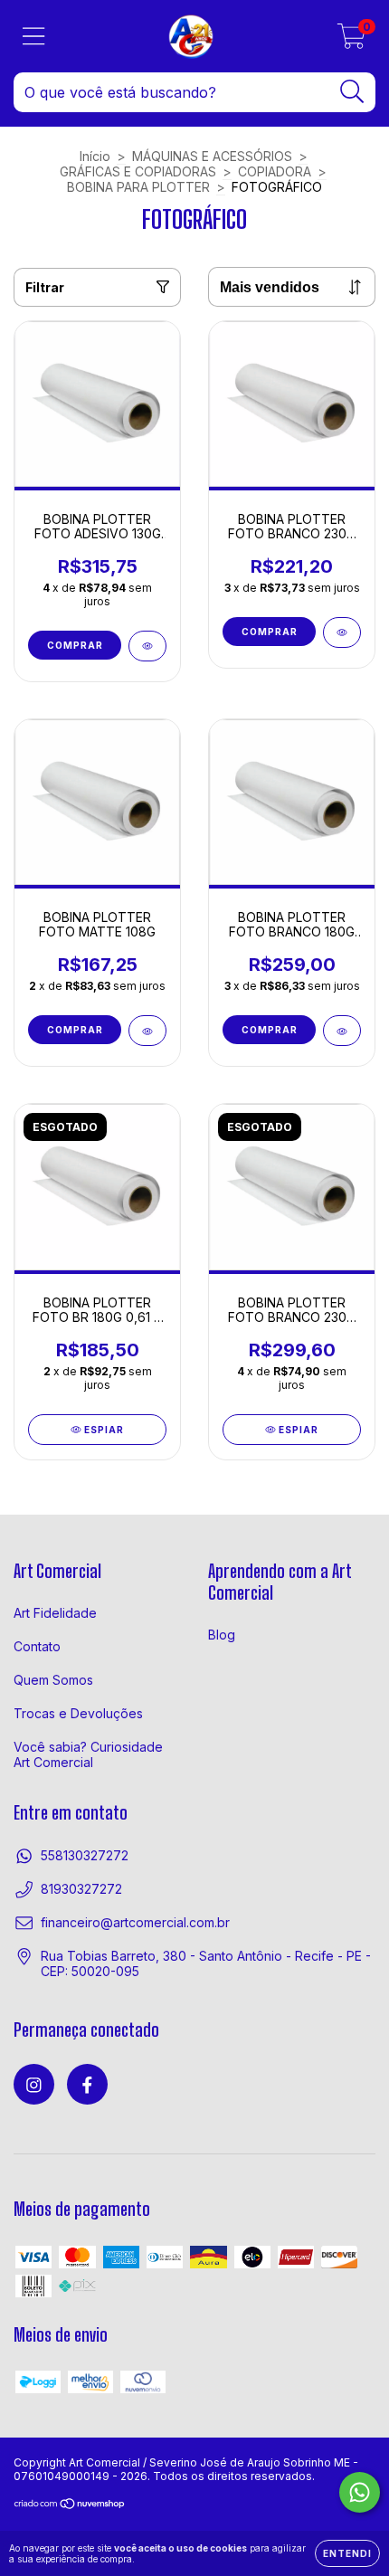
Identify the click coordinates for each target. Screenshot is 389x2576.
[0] (351, 41)
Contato (37, 1646)
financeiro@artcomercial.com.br (135, 1922)
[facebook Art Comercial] (87, 2084)
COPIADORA (275, 171)
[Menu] (34, 36)
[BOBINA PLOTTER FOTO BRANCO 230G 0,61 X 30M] (342, 632)
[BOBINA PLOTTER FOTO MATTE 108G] (147, 1031)
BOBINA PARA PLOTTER (138, 187)
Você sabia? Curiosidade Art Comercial (88, 1754)
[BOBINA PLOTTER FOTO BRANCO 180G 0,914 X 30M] (342, 1031)
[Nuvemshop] (70, 2506)
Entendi (347, 2553)
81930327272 (81, 1889)
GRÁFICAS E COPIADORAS (138, 171)
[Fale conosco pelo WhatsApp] (360, 2492)
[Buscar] (352, 92)
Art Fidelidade (55, 1613)
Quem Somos (53, 1680)
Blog (222, 1635)
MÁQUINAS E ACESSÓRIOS (212, 156)
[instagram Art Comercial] (34, 2084)
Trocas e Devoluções (78, 1713)
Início (95, 156)
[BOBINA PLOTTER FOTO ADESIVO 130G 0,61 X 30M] (147, 646)
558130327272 (85, 1855)
